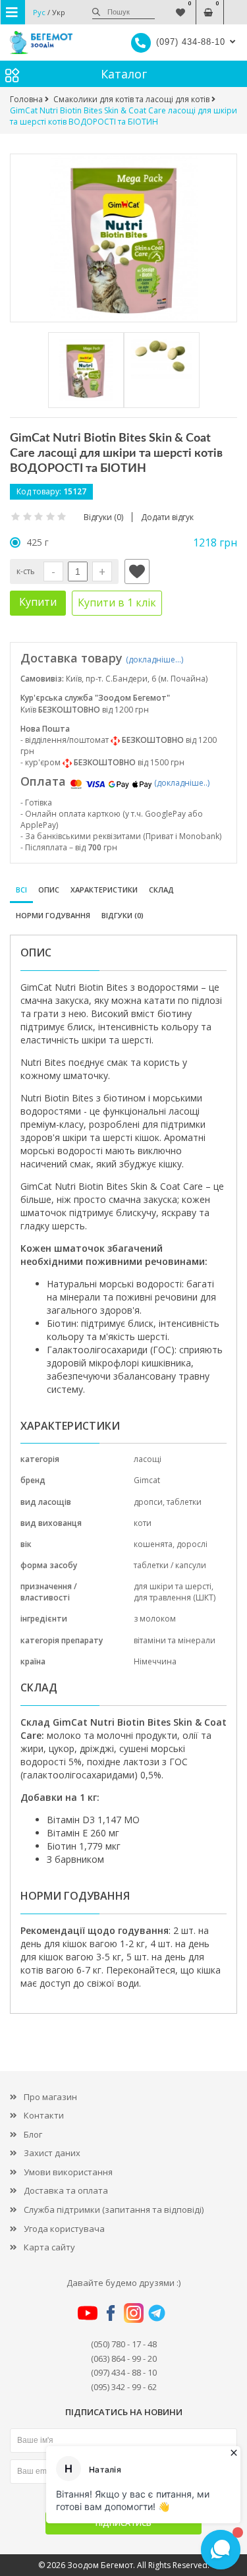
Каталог (124, 74)
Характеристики (104, 890)
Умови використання (68, 2172)
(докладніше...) (154, 659)
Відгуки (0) (123, 915)
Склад (161, 890)
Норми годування (53, 915)
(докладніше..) (182, 783)
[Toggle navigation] (13, 12)
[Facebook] (111, 2312)
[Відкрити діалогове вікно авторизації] (137, 571)
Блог (33, 2134)
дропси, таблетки (168, 1502)
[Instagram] (134, 2312)
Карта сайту (49, 2247)
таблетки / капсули (170, 1565)
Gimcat (147, 1480)
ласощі (148, 1459)
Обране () (180, 6)
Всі (21, 890)
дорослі (192, 1544)
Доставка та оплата (66, 2190)
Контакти (44, 2115)
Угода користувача (64, 2229)
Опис (49, 890)
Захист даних (52, 2153)
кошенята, (155, 1544)
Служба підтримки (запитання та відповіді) (114, 2210)
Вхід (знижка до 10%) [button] (235, 6)
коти (143, 1523)
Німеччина (155, 1661)
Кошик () (208, 6)
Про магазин (50, 2097)
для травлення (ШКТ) (175, 1597)
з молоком (155, 1619)
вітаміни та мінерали (175, 1640)
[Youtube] (88, 2312)
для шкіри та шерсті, (174, 1586)
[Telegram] (157, 2312)
